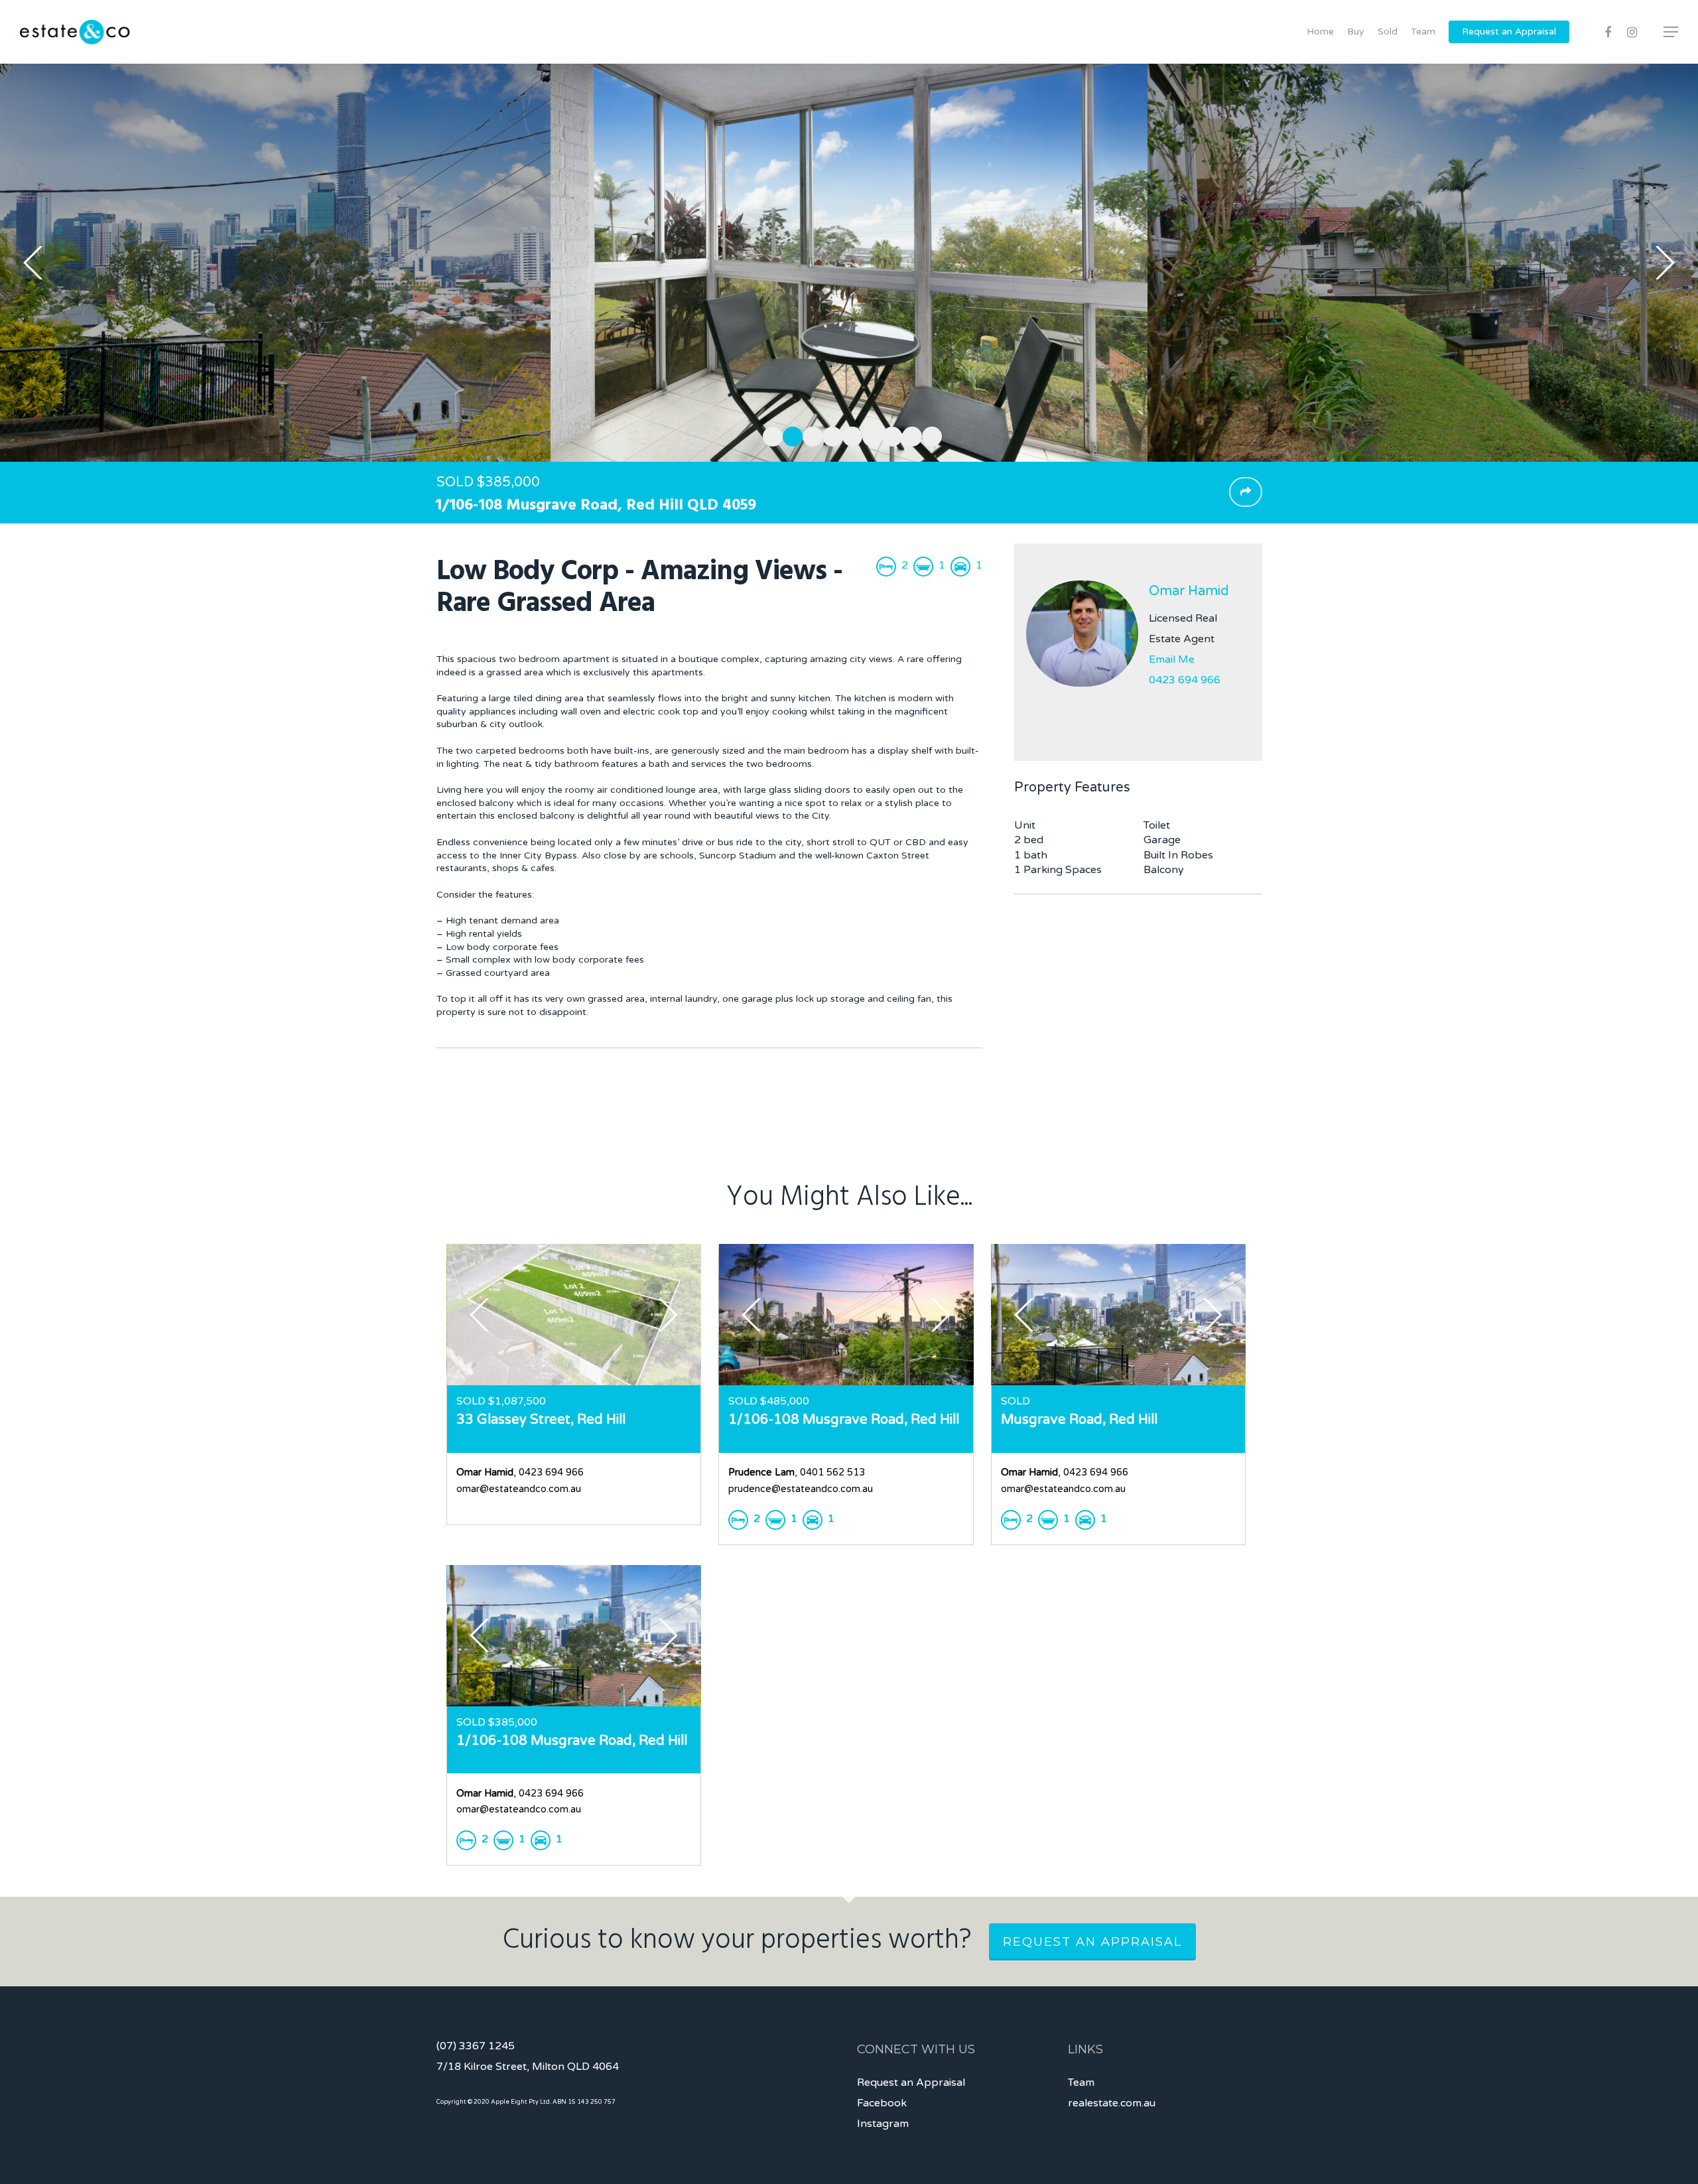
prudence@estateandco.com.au (801, 1489)
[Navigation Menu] (1671, 32)
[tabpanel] (849, 263)
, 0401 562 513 (797, 1472)
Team (1423, 32)
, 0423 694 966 (520, 1472)
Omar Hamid (1189, 591)
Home (1320, 32)
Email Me (1172, 659)
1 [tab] (769, 435)
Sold (1388, 32)
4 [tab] (829, 435)
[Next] (1665, 263)
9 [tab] (929, 435)
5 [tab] (849, 435)
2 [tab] (789, 435)
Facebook (882, 2103)
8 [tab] (909, 435)
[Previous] (33, 263)
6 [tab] (869, 435)
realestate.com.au (1112, 2103)
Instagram (883, 2124)
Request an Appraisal (1509, 32)
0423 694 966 (1185, 680)
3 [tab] (809, 435)
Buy (1356, 32)
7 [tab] (889, 435)
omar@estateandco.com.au (519, 1489)
